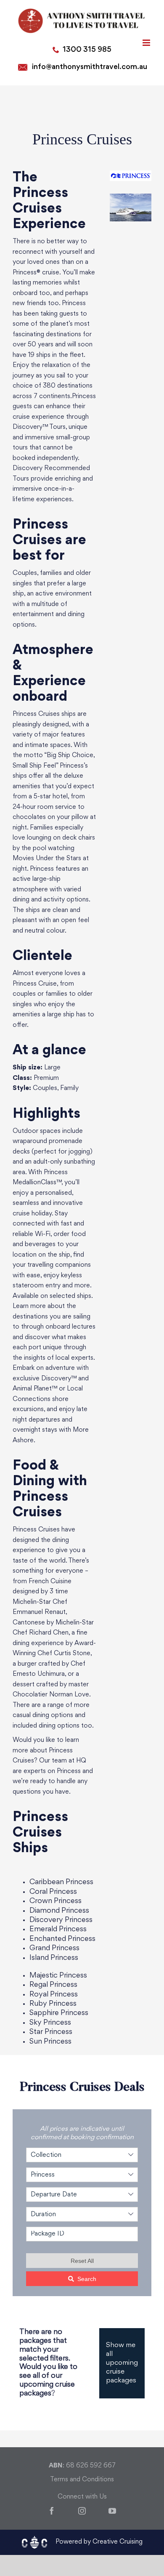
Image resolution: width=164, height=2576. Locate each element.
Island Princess (54, 1958)
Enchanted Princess (62, 1939)
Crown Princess (56, 1901)
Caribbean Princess (61, 1882)
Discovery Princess (61, 1920)
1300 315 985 (87, 50)
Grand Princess (54, 1948)
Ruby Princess (53, 2004)
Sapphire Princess (59, 2013)
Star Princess (51, 2032)
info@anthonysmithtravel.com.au (90, 67)
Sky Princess (50, 2023)
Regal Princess (53, 1985)
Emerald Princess (58, 1929)
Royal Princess (54, 1995)
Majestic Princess (58, 1976)
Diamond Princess (59, 1911)
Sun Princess (50, 2042)
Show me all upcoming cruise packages (122, 2363)
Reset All (82, 2261)
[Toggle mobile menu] (147, 43)
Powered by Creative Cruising (99, 2542)
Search (87, 2279)
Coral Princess (53, 1892)
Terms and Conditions (82, 2480)
